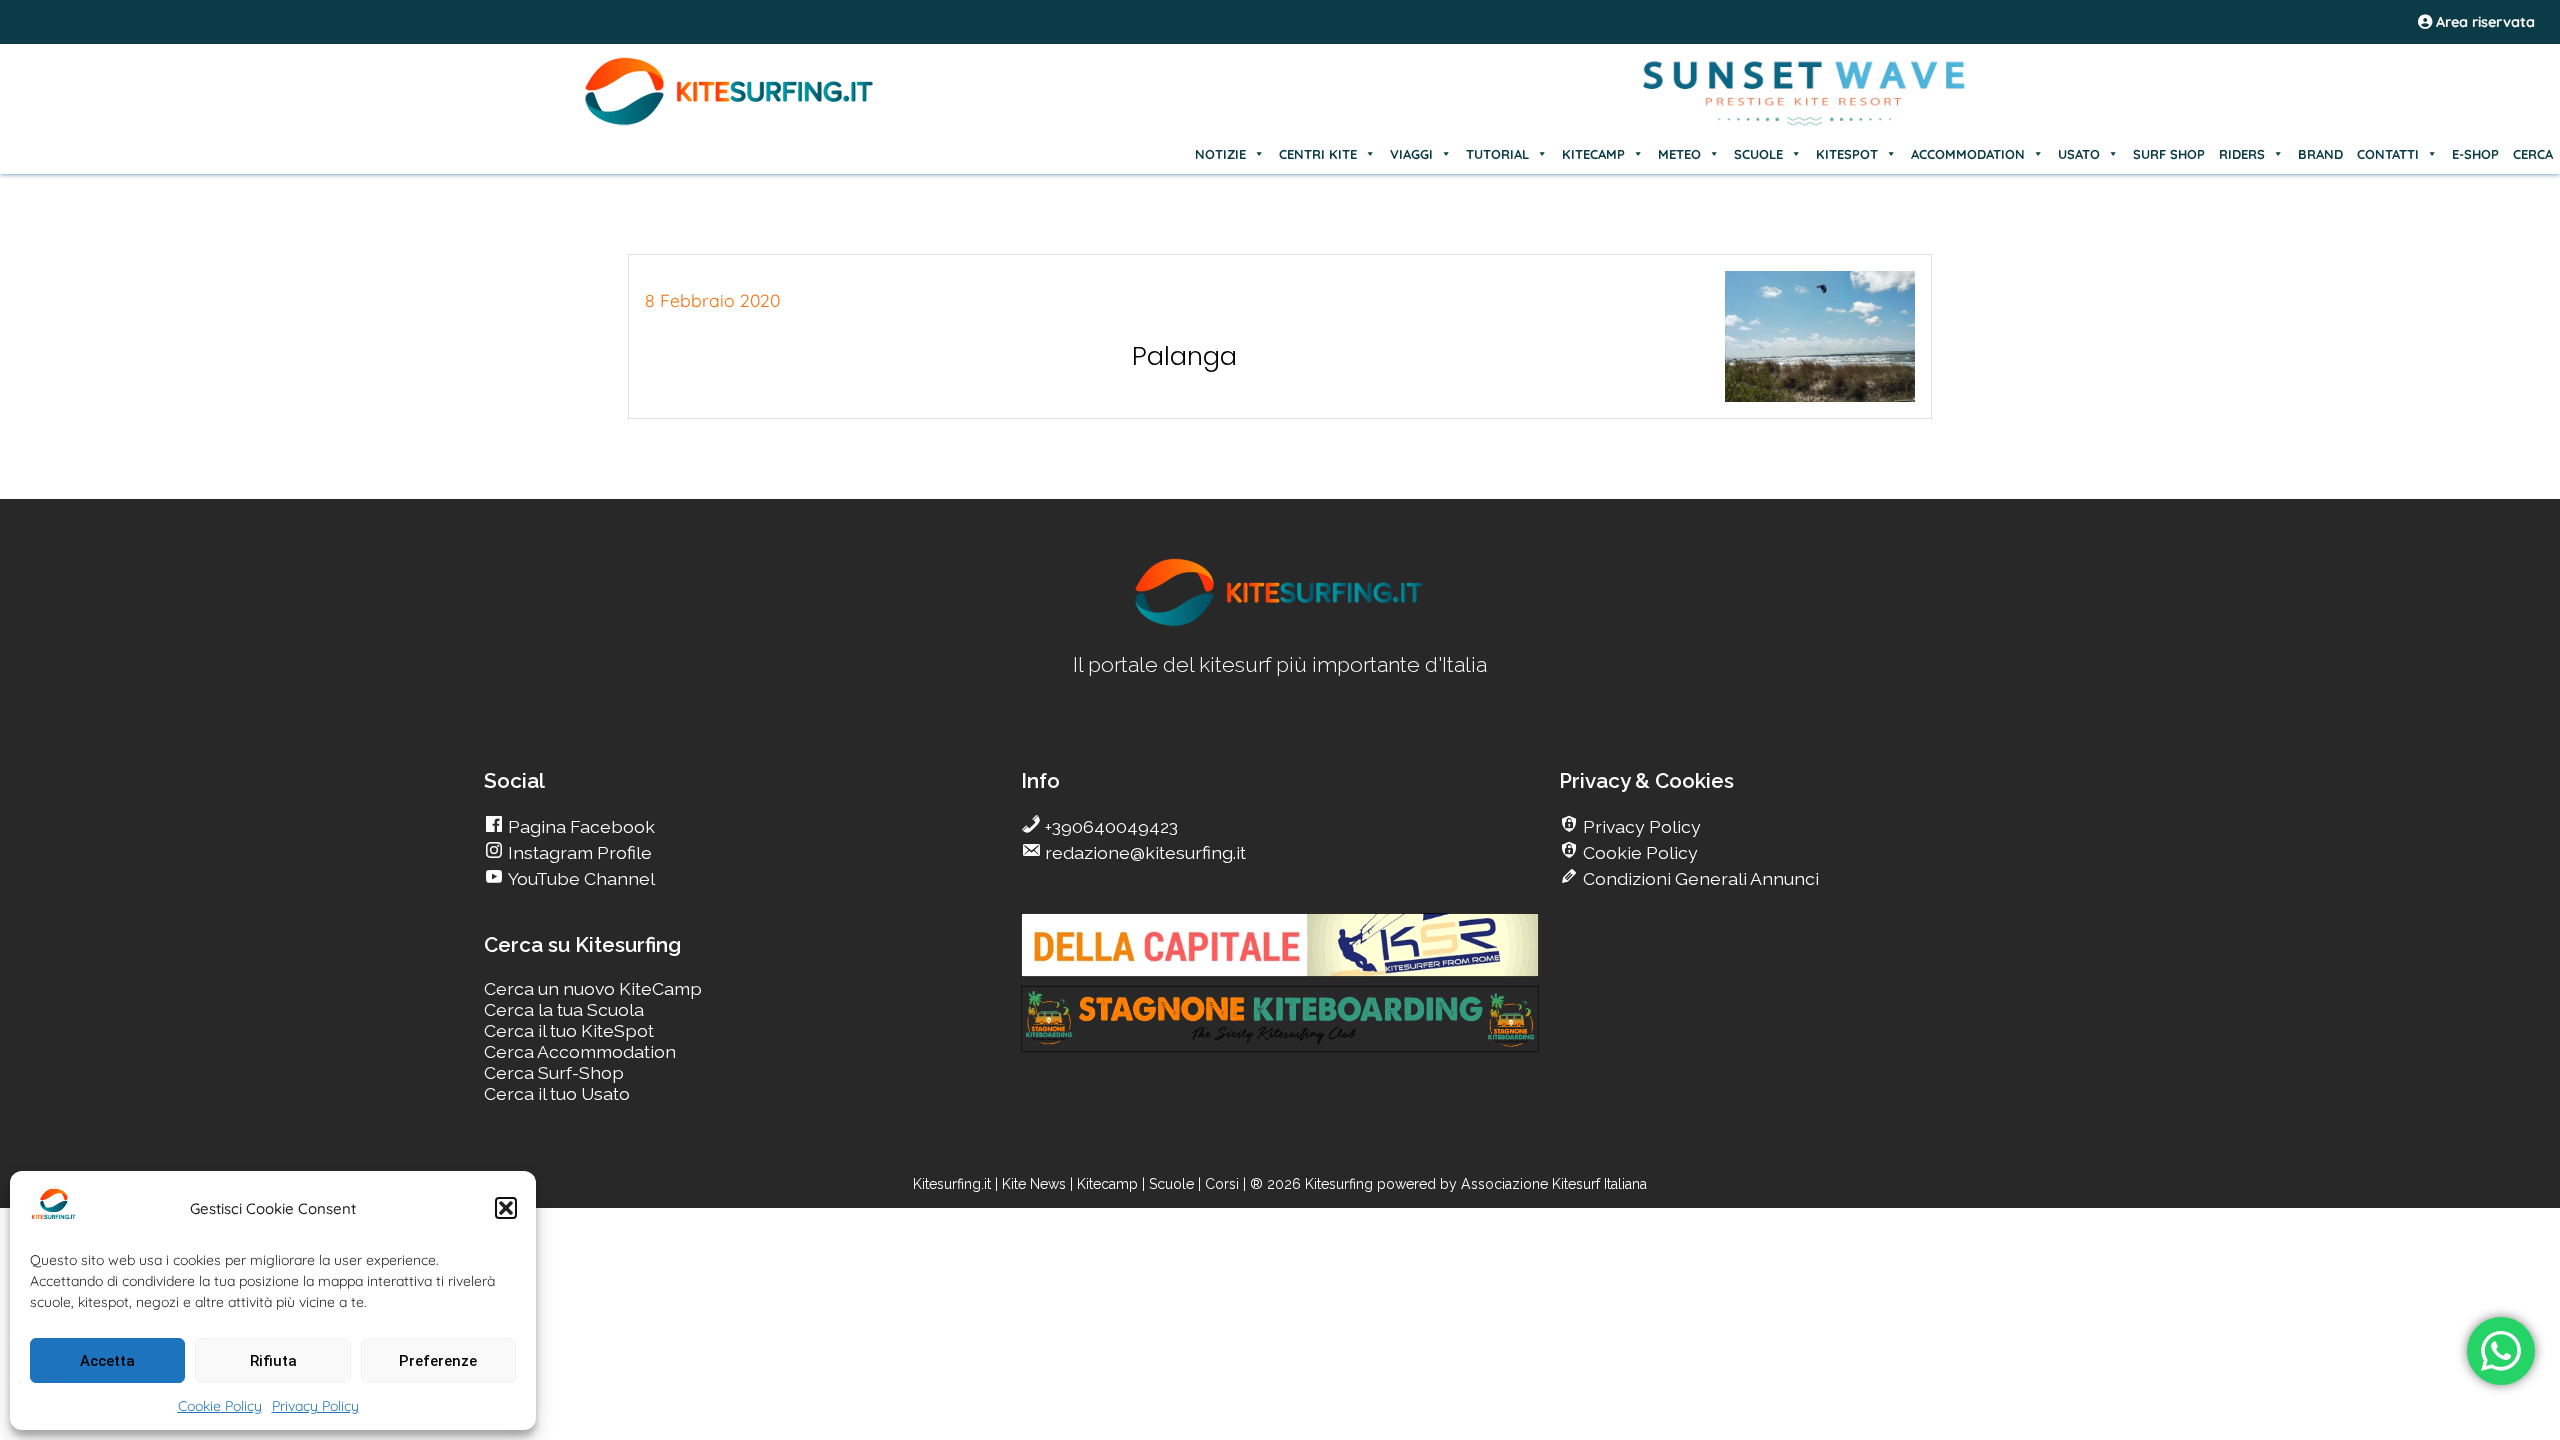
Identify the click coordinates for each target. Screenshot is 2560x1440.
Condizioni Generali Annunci (1699, 878)
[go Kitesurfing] (1280, 622)
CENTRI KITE (1318, 154)
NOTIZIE (1220, 154)
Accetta (107, 1361)
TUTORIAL (1497, 154)
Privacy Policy (315, 1406)
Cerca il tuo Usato (557, 1093)
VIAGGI (1411, 154)
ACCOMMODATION (1968, 154)
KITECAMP (1593, 154)
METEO (1679, 154)
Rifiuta (273, 1361)
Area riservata (2483, 22)
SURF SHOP (2169, 154)
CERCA (2533, 154)
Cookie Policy (220, 1406)
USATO (2079, 154)
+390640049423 (1109, 826)
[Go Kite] (730, 122)
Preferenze (438, 1361)
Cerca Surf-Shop (554, 1072)
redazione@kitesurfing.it (1143, 852)
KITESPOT (1847, 154)
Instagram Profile (578, 852)
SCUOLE (1758, 154)
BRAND (2320, 154)
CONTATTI (2388, 154)
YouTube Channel (579, 878)
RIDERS (2242, 154)
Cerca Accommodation (580, 1051)
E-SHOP (2475, 154)
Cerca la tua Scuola (564, 1009)
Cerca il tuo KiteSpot (569, 1030)
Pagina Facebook (579, 826)
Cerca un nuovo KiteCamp (593, 988)
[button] (506, 1208)
